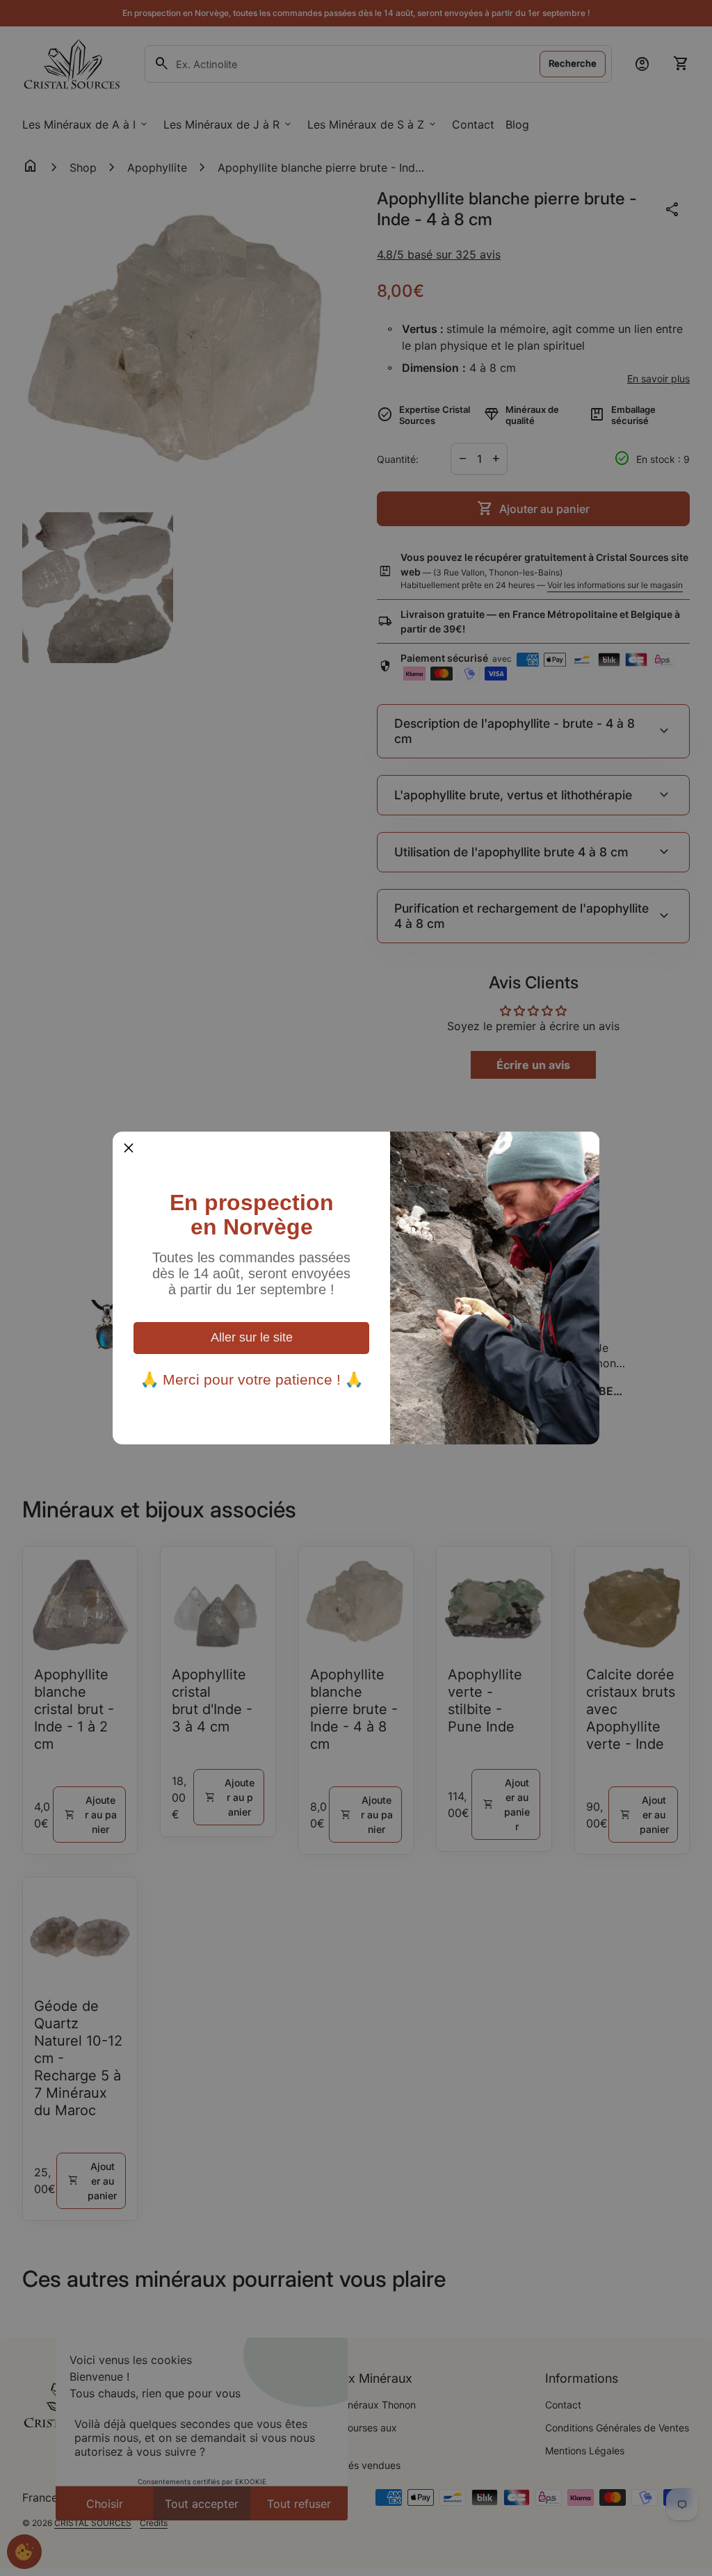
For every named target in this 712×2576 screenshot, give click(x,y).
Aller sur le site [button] (252, 1337)
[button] (129, 1148)
